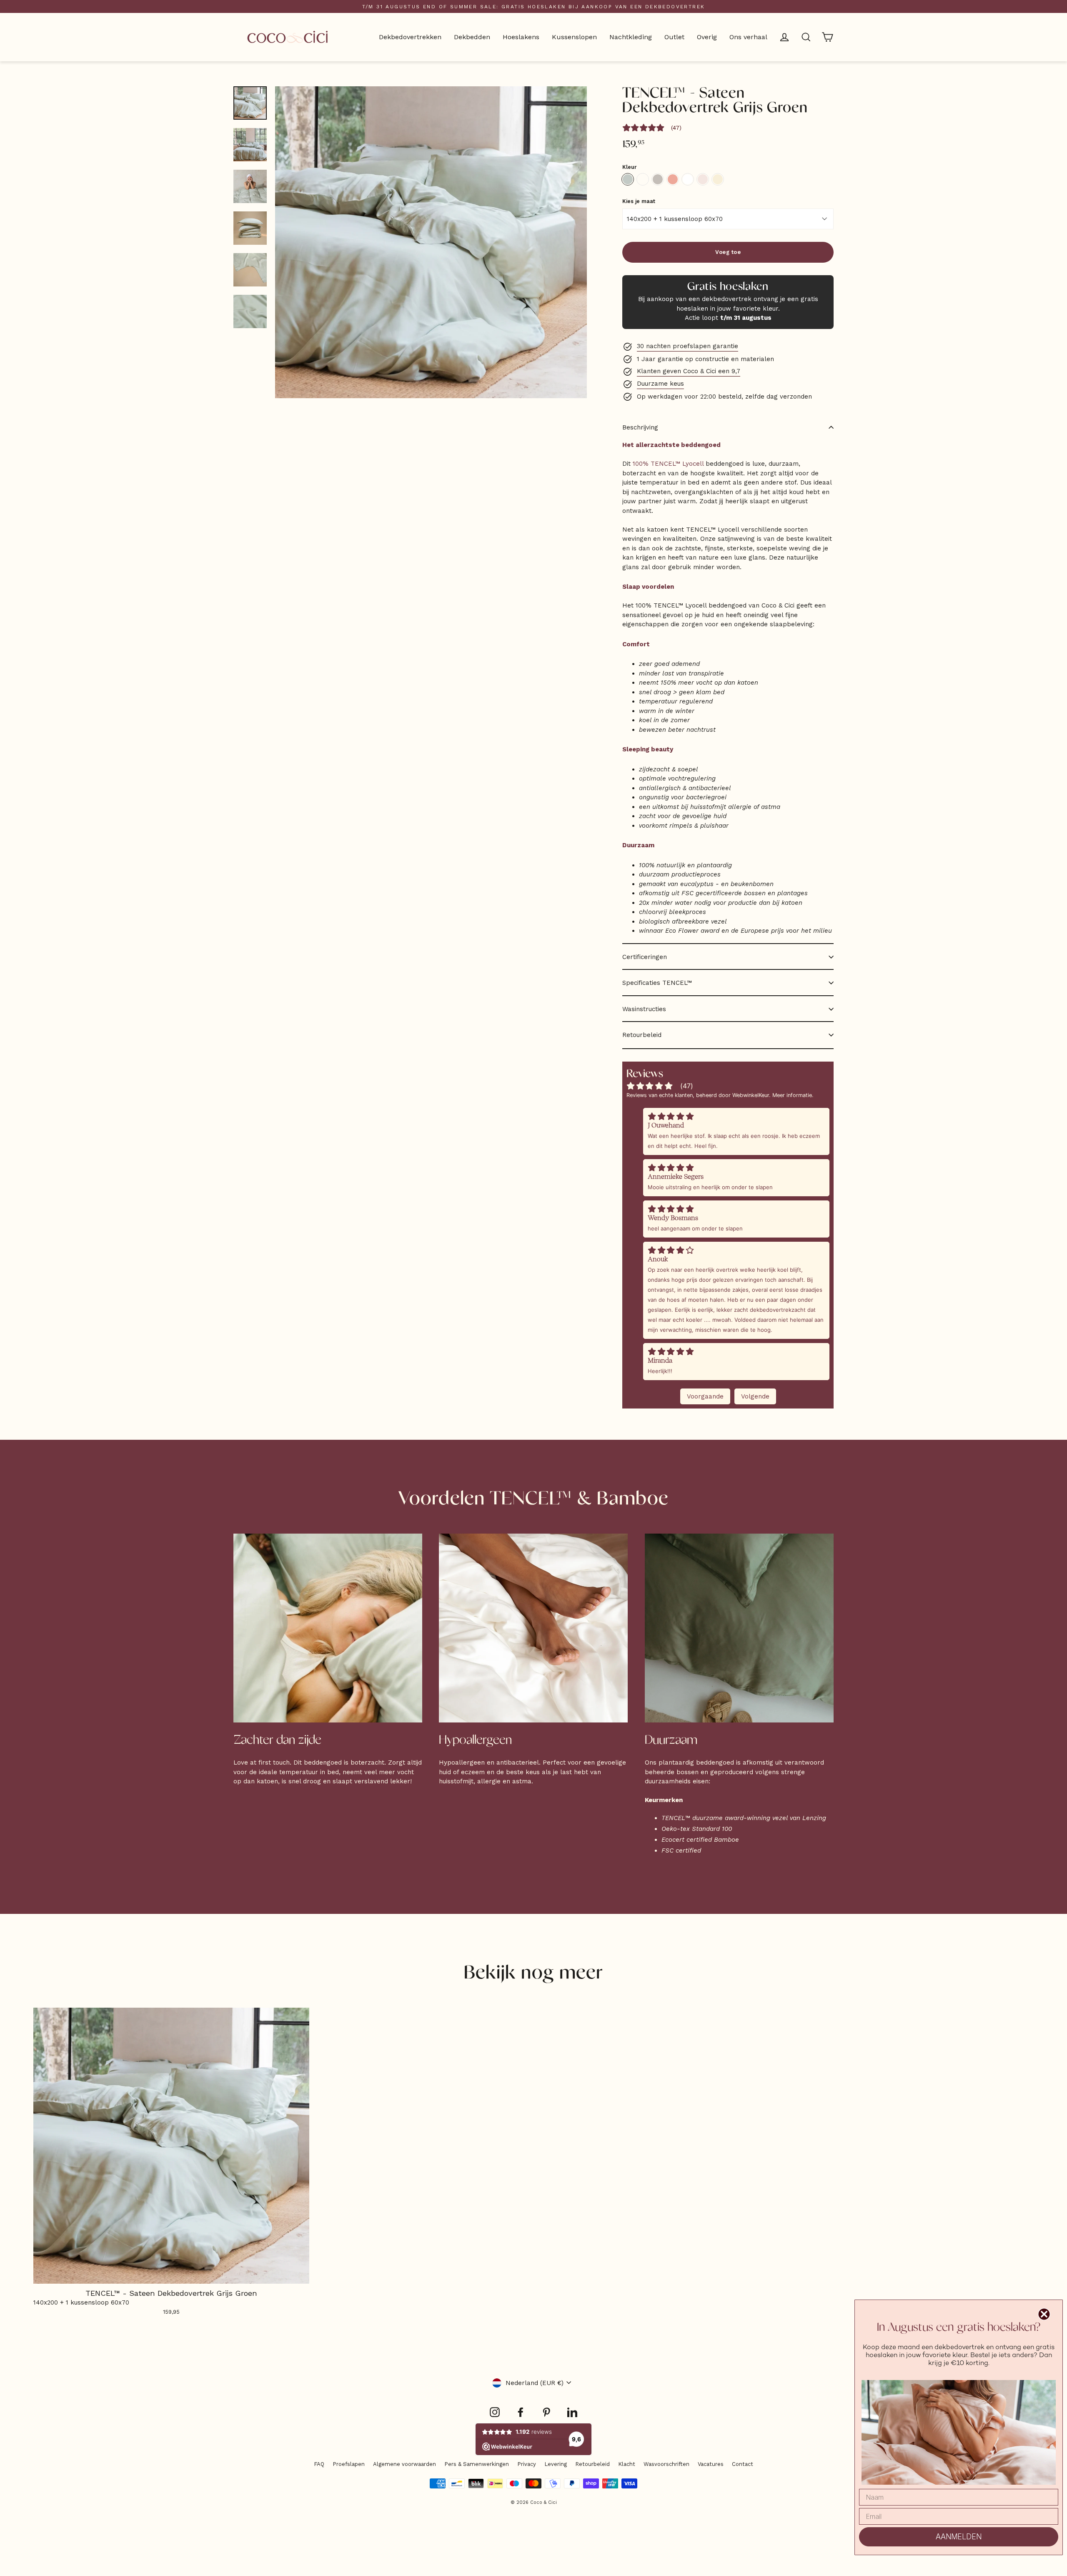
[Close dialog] (1044, 2314)
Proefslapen (349, 2464)
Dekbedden (472, 37)
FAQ (319, 2464)
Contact (743, 2464)
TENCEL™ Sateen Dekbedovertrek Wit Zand (718, 179)
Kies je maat (639, 202)
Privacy (527, 2464)
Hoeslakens (521, 37)
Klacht (627, 2464)
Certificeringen (645, 957)
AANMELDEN (959, 2537)
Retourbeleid (642, 1035)
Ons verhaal (748, 37)
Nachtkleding (631, 37)
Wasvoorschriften (666, 2464)
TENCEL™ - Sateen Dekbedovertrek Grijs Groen (628, 179)
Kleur (629, 167)
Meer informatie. (793, 1095)
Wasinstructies (644, 1009)
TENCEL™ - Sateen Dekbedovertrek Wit (688, 179)
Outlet (674, 37)
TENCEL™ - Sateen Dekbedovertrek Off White (643, 179)
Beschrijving (640, 427)
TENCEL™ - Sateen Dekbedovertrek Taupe (658, 179)
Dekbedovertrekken (410, 37)
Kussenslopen (574, 37)
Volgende (755, 1396)
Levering (556, 2464)
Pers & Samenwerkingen (477, 2464)
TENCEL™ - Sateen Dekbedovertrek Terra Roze (673, 179)
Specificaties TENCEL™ (657, 983)
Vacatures (711, 2464)
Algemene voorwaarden (405, 2464)
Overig (707, 37)
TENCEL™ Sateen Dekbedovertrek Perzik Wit (703, 179)
